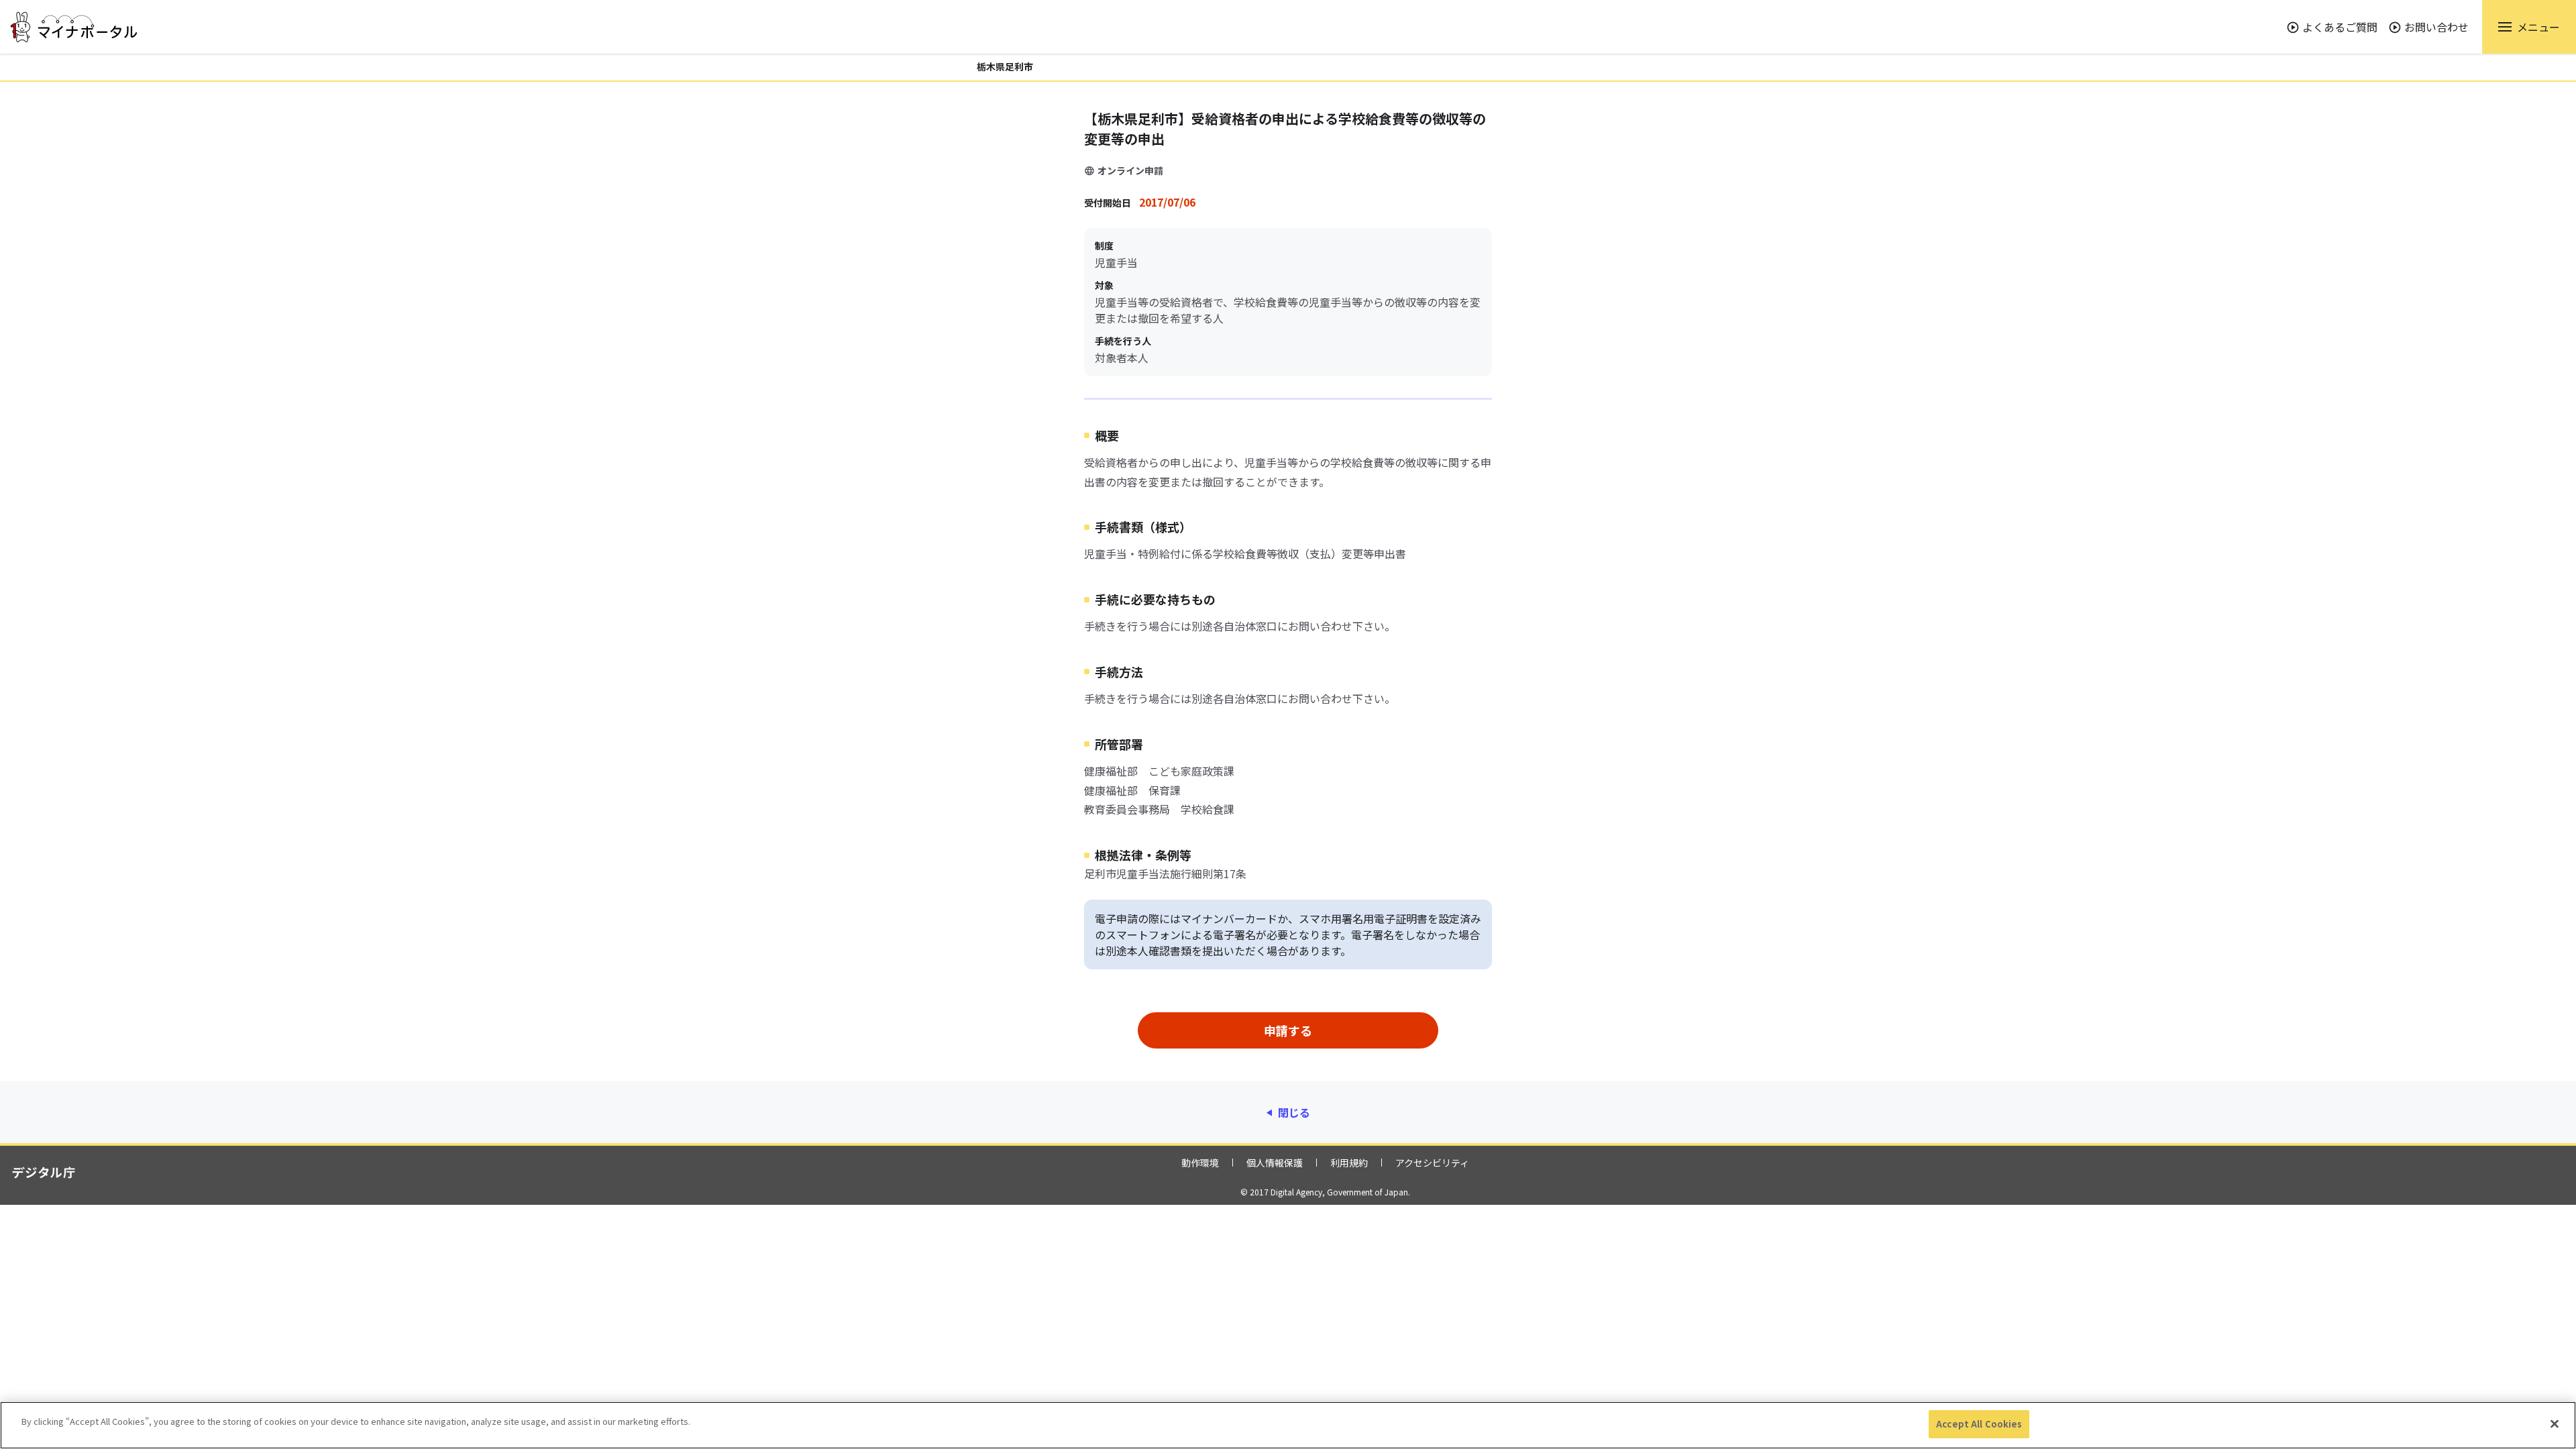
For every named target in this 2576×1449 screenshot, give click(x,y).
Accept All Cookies (1979, 1424)
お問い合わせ (2436, 27)
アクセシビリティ (1432, 1163)
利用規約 (1349, 1163)
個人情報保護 (1275, 1163)
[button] (2529, 27)
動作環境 (1200, 1163)
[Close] (2555, 1424)
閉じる (1294, 1112)
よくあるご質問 (2340, 27)
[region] (1288, 1425)
